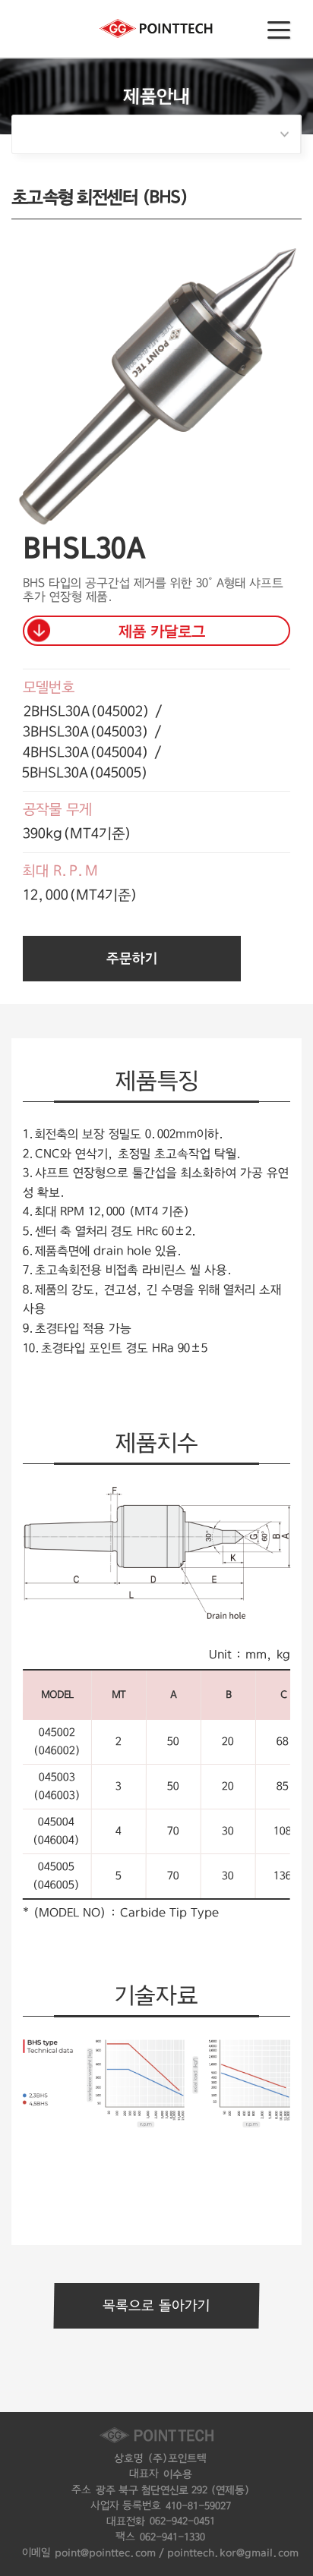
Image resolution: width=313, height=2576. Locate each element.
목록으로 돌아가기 (156, 2306)
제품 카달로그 (162, 631)
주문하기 (132, 959)
